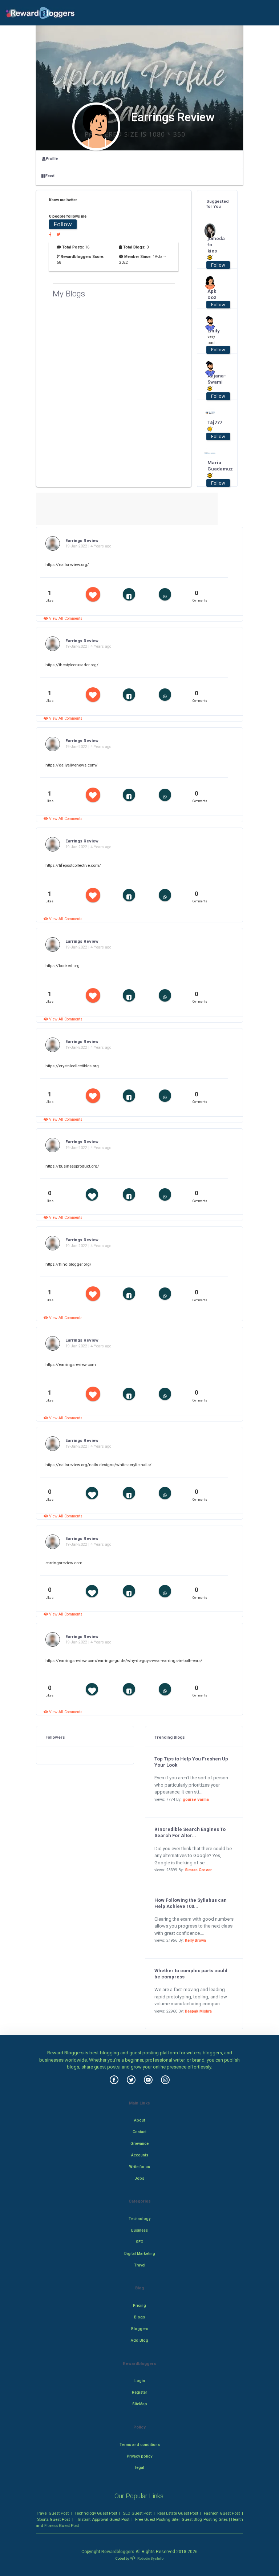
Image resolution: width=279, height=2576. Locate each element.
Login (140, 2381)
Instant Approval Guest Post (103, 2519)
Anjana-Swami (215, 379)
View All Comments (65, 618)
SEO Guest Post (137, 2513)
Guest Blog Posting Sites (205, 2519)
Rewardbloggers (118, 2552)
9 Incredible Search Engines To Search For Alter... (190, 1832)
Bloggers (140, 2329)
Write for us (140, 2167)
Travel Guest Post (52, 2513)
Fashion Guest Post (222, 2513)
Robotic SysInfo (150, 2558)
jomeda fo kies (215, 245)
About (139, 2120)
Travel (140, 2265)
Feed (50, 176)
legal (140, 2468)
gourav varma (196, 1799)
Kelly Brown (195, 1940)
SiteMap (140, 2404)
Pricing (139, 2306)
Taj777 (215, 422)
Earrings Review (82, 541)
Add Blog (139, 2340)
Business (139, 2230)
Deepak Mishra (198, 2011)
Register (139, 2392)
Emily (214, 331)
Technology (139, 2219)
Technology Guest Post (96, 2513)
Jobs (139, 2178)
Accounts (140, 2155)
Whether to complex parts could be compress (191, 1974)
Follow (63, 224)
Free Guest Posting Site (157, 2519)
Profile (52, 159)
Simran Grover (198, 1870)
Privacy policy (139, 2456)
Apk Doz (212, 294)
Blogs (139, 2317)
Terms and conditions (140, 2445)
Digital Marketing (140, 2254)
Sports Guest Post (53, 2519)
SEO (140, 2242)
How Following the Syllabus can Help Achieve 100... (191, 1903)
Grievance (139, 2144)
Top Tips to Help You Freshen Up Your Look (191, 1762)
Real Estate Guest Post (178, 2513)
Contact (139, 2132)
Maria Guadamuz (215, 466)
